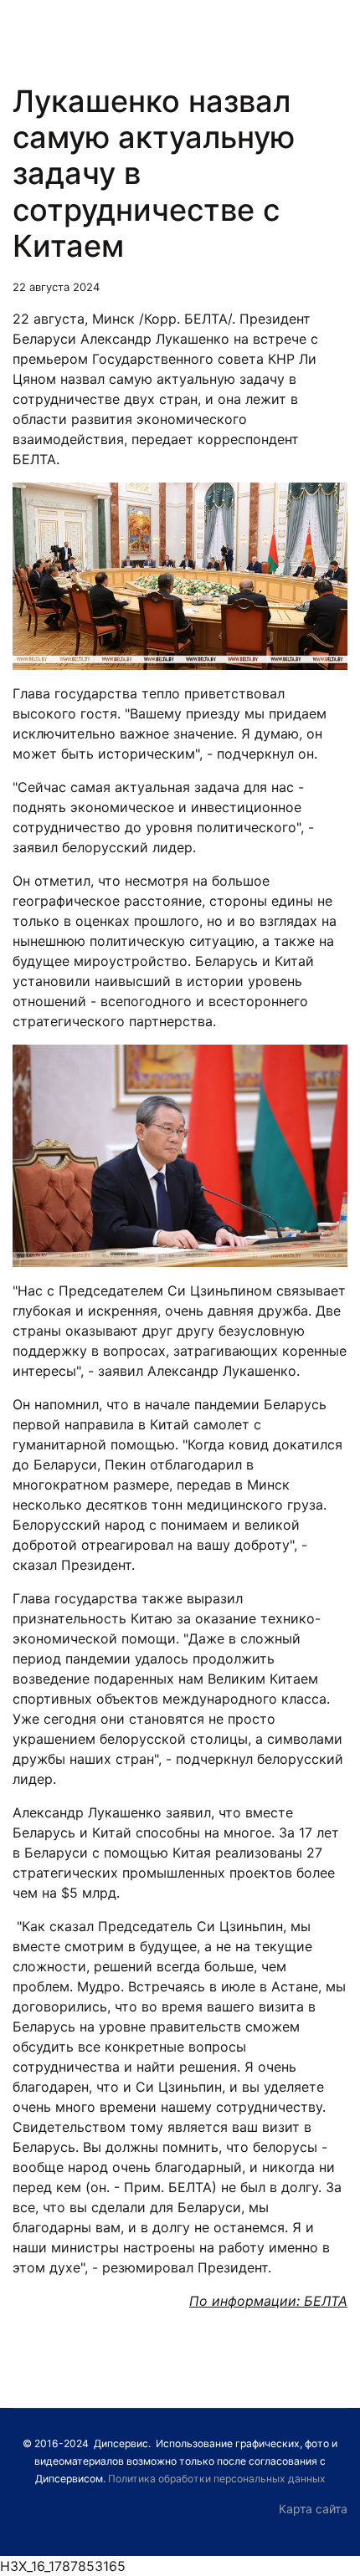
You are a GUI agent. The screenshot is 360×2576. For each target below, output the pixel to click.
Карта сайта (313, 2509)
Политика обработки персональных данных (217, 2479)
